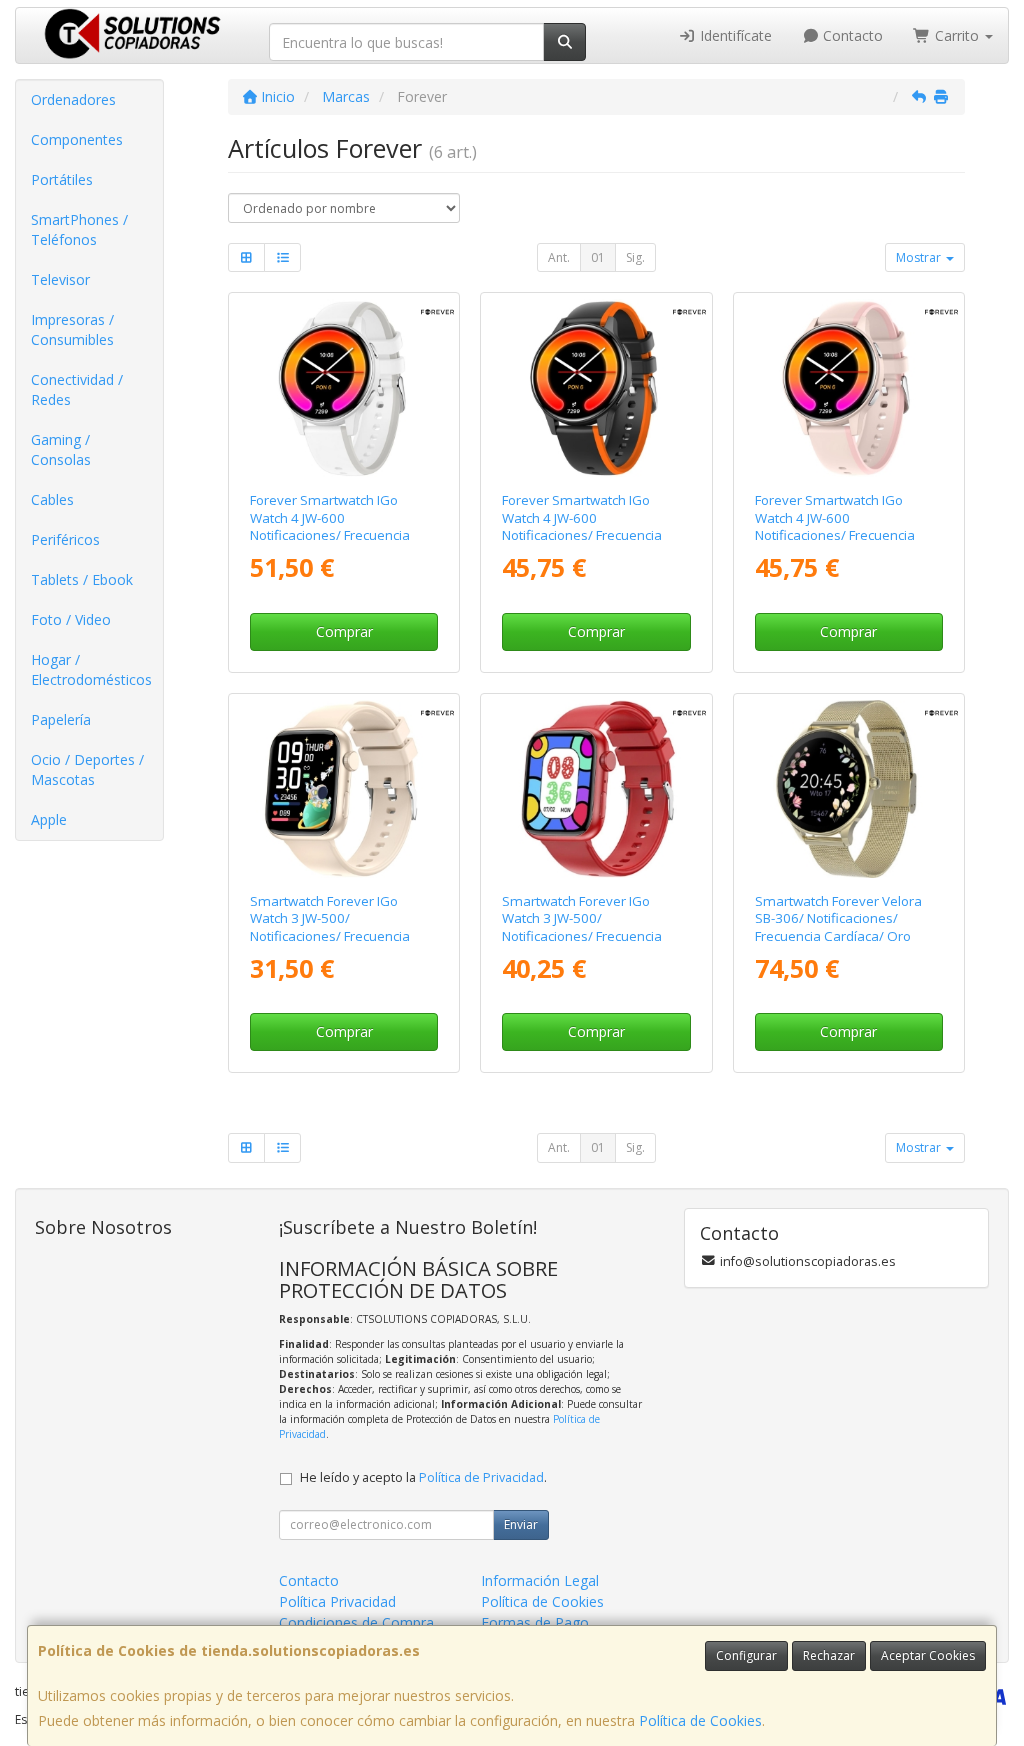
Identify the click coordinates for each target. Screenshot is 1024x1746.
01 (598, 257)
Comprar (344, 631)
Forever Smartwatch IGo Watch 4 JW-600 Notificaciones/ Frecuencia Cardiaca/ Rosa (835, 526)
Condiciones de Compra (356, 1622)
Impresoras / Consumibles (72, 329)
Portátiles (62, 179)
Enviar (521, 1524)
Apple (49, 819)
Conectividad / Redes (77, 389)
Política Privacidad (337, 1601)
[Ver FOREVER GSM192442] (596, 388)
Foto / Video (71, 619)
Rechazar (829, 1655)
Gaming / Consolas (61, 449)
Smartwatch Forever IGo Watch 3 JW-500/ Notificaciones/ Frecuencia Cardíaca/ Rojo (582, 927)
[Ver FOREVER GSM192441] (344, 388)
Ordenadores (73, 99)
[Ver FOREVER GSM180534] (344, 789)
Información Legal (540, 1580)
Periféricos (65, 539)
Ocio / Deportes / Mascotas (87, 769)
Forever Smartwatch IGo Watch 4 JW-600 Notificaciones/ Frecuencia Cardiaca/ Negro (582, 526)
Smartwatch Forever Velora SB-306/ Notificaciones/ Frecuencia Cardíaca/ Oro (838, 918)
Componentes (77, 139)
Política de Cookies (700, 1720)
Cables (52, 499)
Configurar (746, 1655)
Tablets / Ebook (82, 579)
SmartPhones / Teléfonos (79, 229)
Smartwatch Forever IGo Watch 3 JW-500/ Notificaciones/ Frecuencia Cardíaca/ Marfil (330, 927)
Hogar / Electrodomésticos (91, 669)
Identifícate (734, 35)
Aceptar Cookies (928, 1655)
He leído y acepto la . (423, 1477)
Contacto (851, 35)
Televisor (60, 279)
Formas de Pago (535, 1622)
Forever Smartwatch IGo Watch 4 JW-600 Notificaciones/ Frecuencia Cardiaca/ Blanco (330, 526)
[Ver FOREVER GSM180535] (596, 789)
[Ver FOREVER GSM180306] (848, 789)
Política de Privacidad (481, 1477)
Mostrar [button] (920, 257)
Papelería (61, 719)
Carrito (957, 35)
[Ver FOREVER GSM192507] (848, 388)
